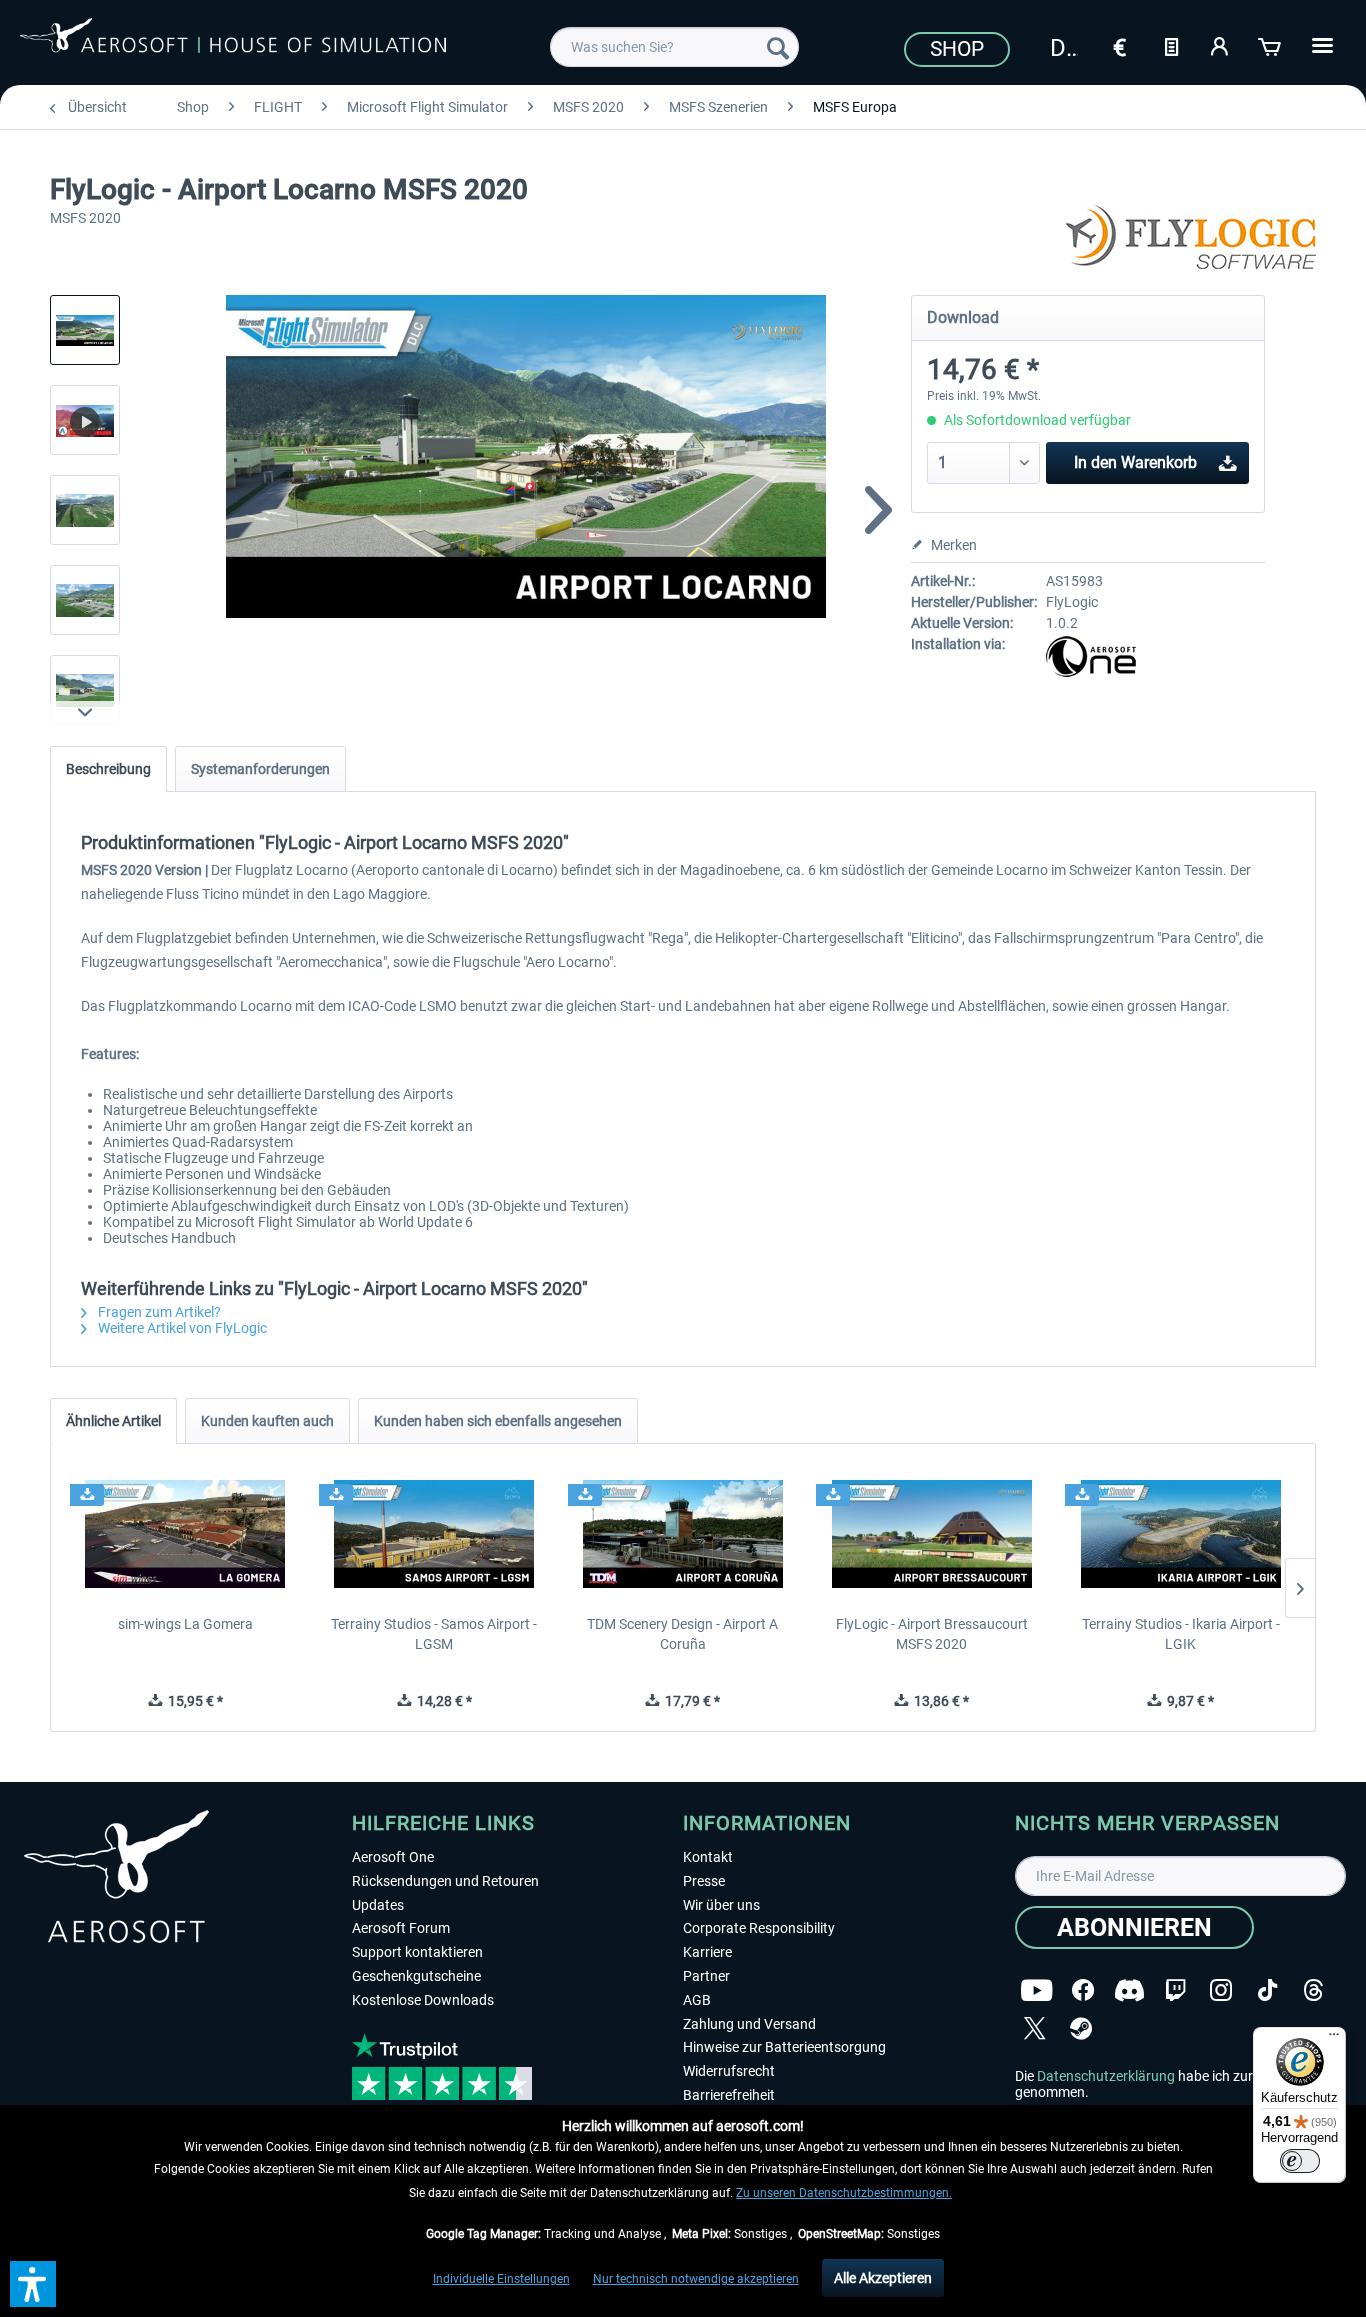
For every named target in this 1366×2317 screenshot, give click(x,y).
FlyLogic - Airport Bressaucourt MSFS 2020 (932, 1634)
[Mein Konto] (1221, 45)
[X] (1035, 2028)
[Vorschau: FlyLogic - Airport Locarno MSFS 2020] (85, 330)
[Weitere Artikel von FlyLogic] (1191, 240)
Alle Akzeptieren (883, 2278)
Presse (704, 1881)
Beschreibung (108, 769)
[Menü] (1334, 2039)
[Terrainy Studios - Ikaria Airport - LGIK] (1180, 1534)
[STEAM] (1081, 2028)
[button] (33, 2284)
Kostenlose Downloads (423, 2000)
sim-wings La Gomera (185, 1624)
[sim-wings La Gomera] (185, 1534)
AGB (697, 2000)
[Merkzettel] (1171, 45)
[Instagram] (1221, 1990)
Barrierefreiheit (729, 2095)
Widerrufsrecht (729, 2071)
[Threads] (1313, 1990)
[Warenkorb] (1271, 45)
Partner (706, 1976)
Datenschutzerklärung (1106, 2076)
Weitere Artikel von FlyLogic (181, 1328)
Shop (957, 49)
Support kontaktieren (417, 1952)
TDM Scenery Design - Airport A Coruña (682, 1634)
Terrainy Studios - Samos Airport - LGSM (434, 1634)
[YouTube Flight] (1036, 1990)
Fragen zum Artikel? (158, 1312)
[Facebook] (1083, 1990)
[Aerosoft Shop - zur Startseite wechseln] (233, 44)
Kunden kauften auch (267, 1421)
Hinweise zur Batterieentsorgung (784, 2047)
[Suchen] (778, 47)
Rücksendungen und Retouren (445, 1881)
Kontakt (708, 1857)
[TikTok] (1267, 1990)
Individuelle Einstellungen (501, 2279)
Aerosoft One (393, 1857)
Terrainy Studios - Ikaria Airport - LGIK (1181, 1634)
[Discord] (1129, 1990)
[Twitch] (1175, 1990)
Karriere (707, 1952)
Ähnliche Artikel (113, 1421)
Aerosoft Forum (401, 1928)
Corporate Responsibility (759, 1928)
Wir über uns (721, 1905)
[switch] (1300, 2161)
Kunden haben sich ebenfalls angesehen (498, 1421)
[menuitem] (674, 47)
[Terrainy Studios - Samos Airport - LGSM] (434, 1534)
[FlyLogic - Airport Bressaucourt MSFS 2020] (931, 1534)
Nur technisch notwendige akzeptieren (696, 2279)
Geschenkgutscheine (416, 1976)
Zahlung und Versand (749, 2024)
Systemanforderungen (260, 769)
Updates (378, 1905)
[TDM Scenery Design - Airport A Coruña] (683, 1534)
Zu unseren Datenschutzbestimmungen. (844, 2193)
